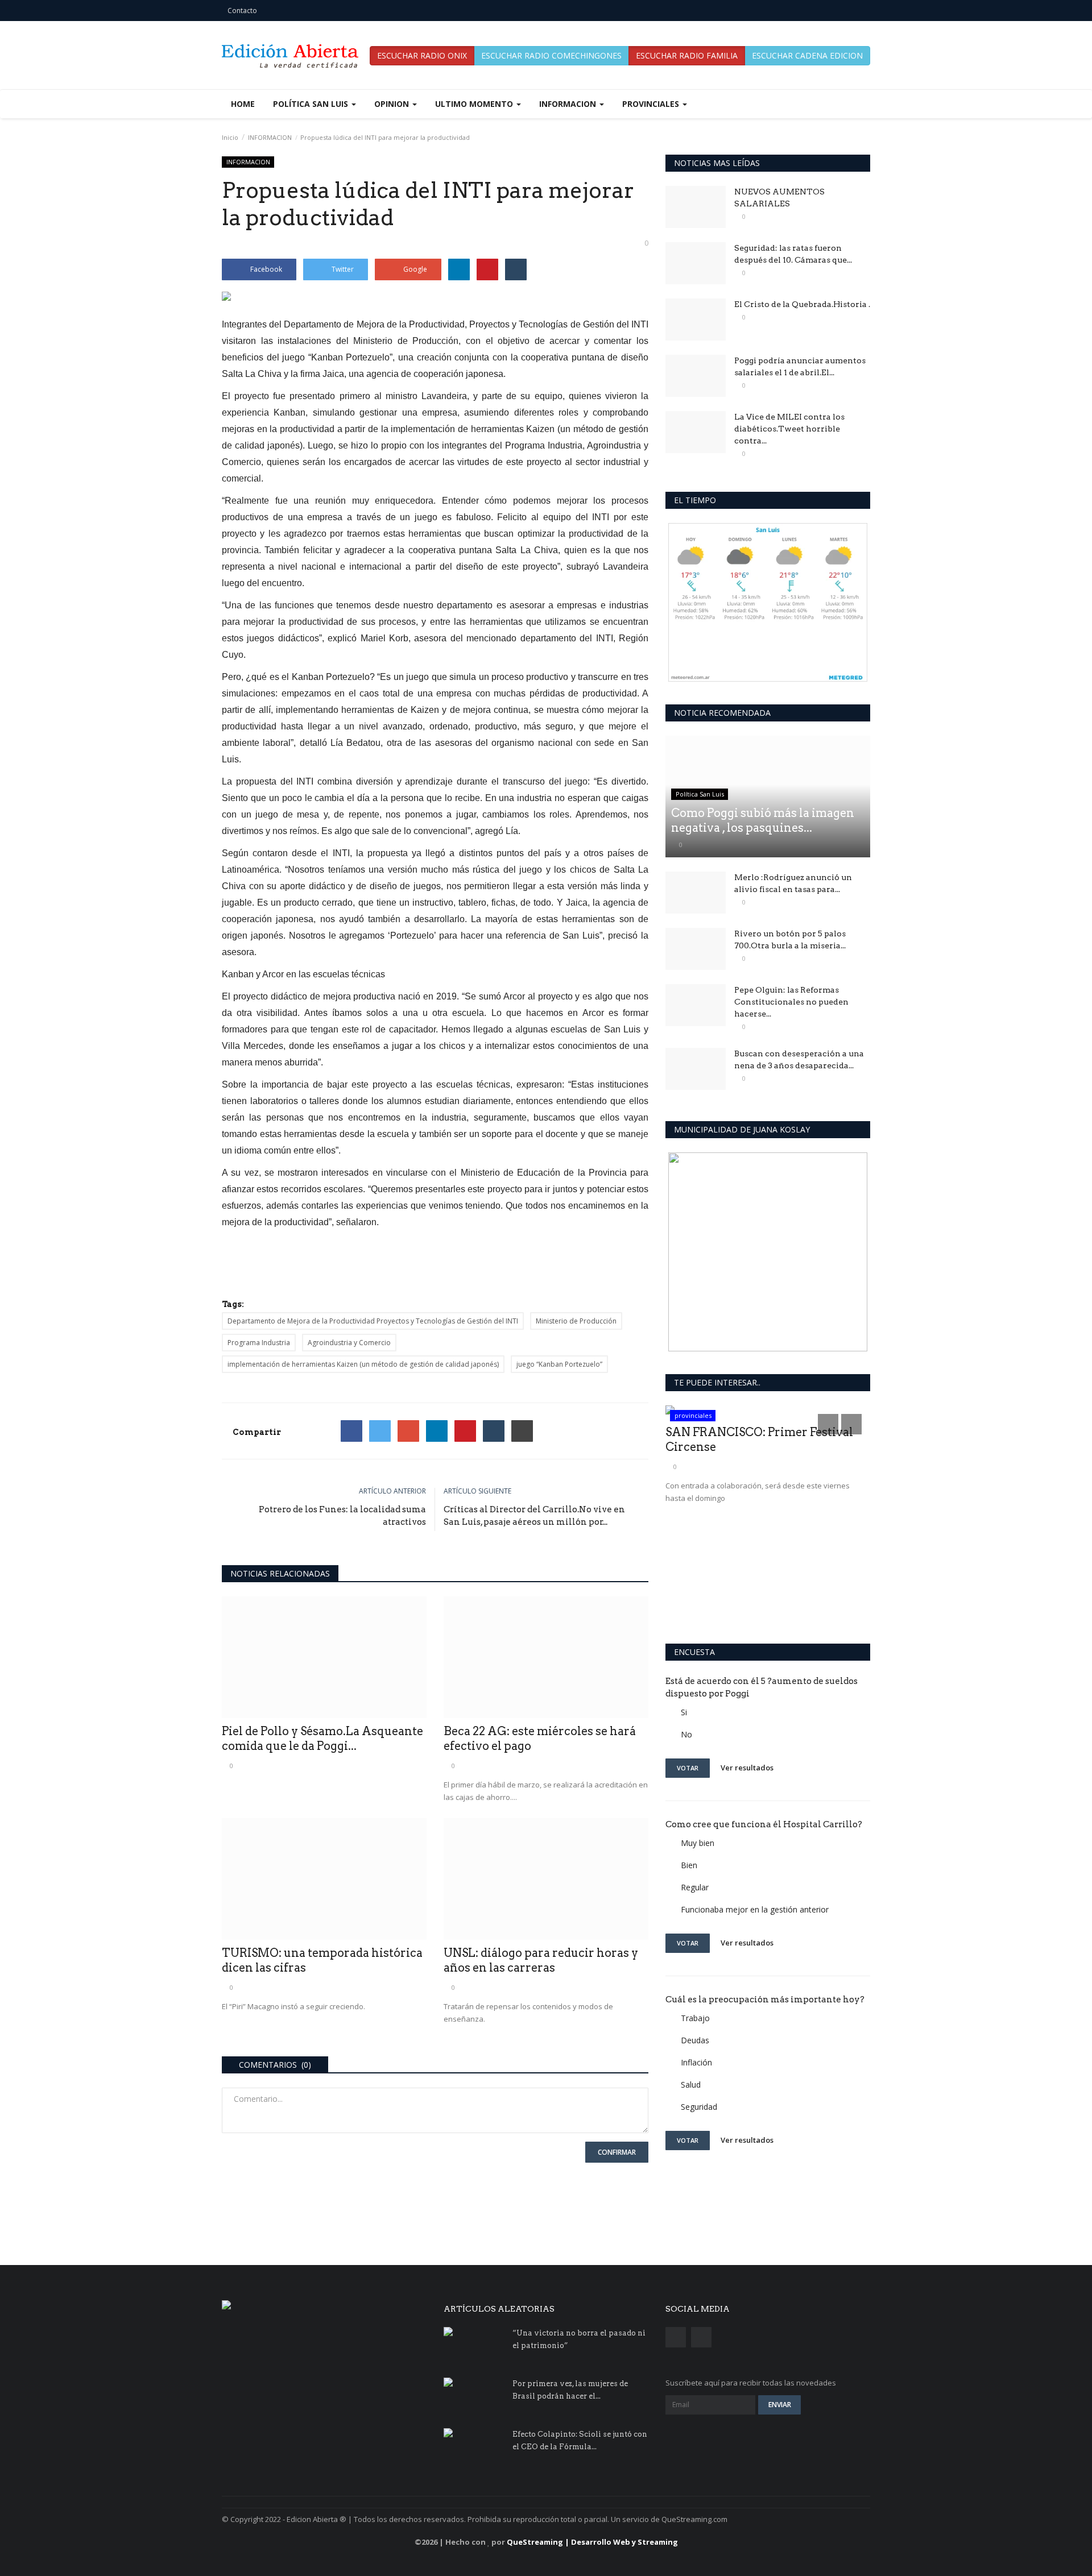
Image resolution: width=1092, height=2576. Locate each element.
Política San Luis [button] (312, 104)
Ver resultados (747, 1768)
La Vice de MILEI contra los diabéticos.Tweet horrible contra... (789, 429)
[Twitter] (380, 1431)
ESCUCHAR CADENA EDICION (807, 55)
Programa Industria (259, 1343)
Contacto (242, 11)
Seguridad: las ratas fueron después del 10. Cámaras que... (793, 254)
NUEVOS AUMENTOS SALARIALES (779, 198)
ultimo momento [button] (475, 104)
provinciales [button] (652, 104)
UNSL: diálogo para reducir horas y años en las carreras (541, 1960)
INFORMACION (270, 137)
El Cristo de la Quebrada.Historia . (802, 304)
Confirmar (617, 2152)
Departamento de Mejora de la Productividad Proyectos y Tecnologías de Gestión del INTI (373, 1321)
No (686, 1734)
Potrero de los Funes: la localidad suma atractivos (342, 1516)
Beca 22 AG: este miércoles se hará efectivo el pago (540, 1739)
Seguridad (699, 2107)
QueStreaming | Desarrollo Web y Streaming (592, 2542)
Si (684, 1712)
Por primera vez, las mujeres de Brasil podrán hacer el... (570, 2390)
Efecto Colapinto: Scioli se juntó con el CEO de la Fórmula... (580, 2440)
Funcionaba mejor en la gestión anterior (755, 1909)
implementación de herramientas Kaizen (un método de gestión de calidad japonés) (363, 1364)
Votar (688, 1768)
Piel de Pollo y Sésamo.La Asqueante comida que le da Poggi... (322, 1739)
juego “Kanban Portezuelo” (559, 1364)
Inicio (230, 137)
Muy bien (698, 1843)
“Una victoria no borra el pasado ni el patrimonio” (579, 2339)
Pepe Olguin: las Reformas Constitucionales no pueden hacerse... (791, 1002)
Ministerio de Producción (576, 1321)
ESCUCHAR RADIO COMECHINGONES (551, 55)
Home (243, 104)
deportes (688, 1415)
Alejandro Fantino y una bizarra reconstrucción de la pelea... (755, 1548)
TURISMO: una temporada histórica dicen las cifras (322, 1960)
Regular (695, 1887)
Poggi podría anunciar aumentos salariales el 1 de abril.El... (800, 366)
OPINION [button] (393, 104)
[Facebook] (351, 1431)
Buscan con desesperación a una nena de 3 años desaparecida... (799, 1059)
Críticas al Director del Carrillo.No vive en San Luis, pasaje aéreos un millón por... (534, 1516)
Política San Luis (700, 794)
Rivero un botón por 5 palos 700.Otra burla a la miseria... (790, 939)
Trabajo (695, 2018)
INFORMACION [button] (569, 104)
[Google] (408, 1431)
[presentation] (828, 1424)
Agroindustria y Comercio (349, 1343)
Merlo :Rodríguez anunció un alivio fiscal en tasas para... (793, 883)
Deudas (695, 2040)
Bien (689, 1865)
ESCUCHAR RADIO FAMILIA (687, 55)
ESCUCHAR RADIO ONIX (422, 55)
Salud (691, 2085)
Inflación (696, 2062)
